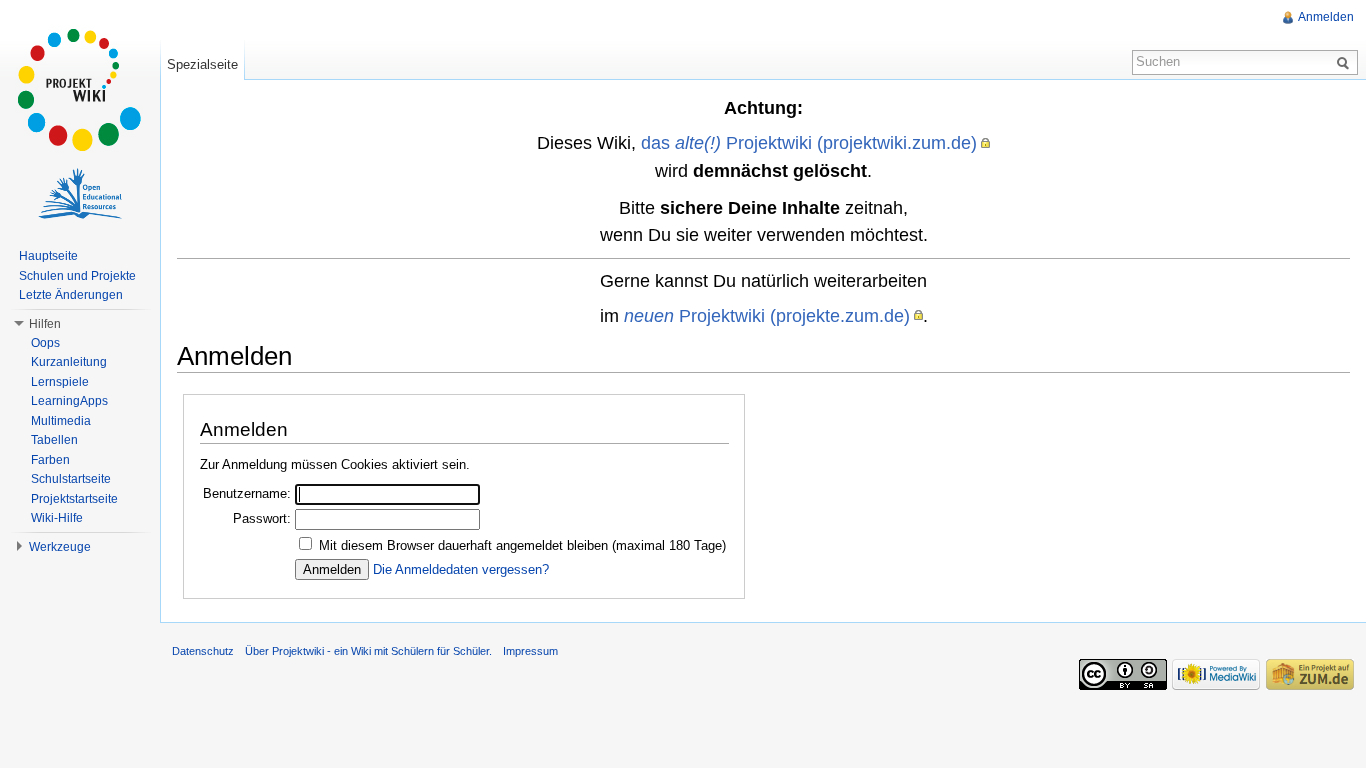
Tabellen (54, 440)
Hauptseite (48, 256)
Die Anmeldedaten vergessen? (461, 569)
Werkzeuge (60, 547)
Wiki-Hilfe (57, 518)
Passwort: (262, 518)
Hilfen (45, 324)
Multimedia (61, 421)
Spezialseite (202, 64)
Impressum (530, 651)
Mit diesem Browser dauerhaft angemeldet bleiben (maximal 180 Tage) (522, 545)
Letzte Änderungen (71, 295)
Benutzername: (247, 493)
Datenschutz (203, 651)
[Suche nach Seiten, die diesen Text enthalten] (1346, 62)
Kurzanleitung (69, 362)
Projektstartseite (74, 499)
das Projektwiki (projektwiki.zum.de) (809, 142)
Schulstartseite (71, 479)
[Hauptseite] (80, 90)
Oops (45, 343)
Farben (50, 460)
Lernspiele (60, 382)
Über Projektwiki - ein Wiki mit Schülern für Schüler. (368, 651)
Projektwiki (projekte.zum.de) (767, 315)
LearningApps (69, 401)
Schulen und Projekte (77, 276)
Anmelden (1326, 17)
